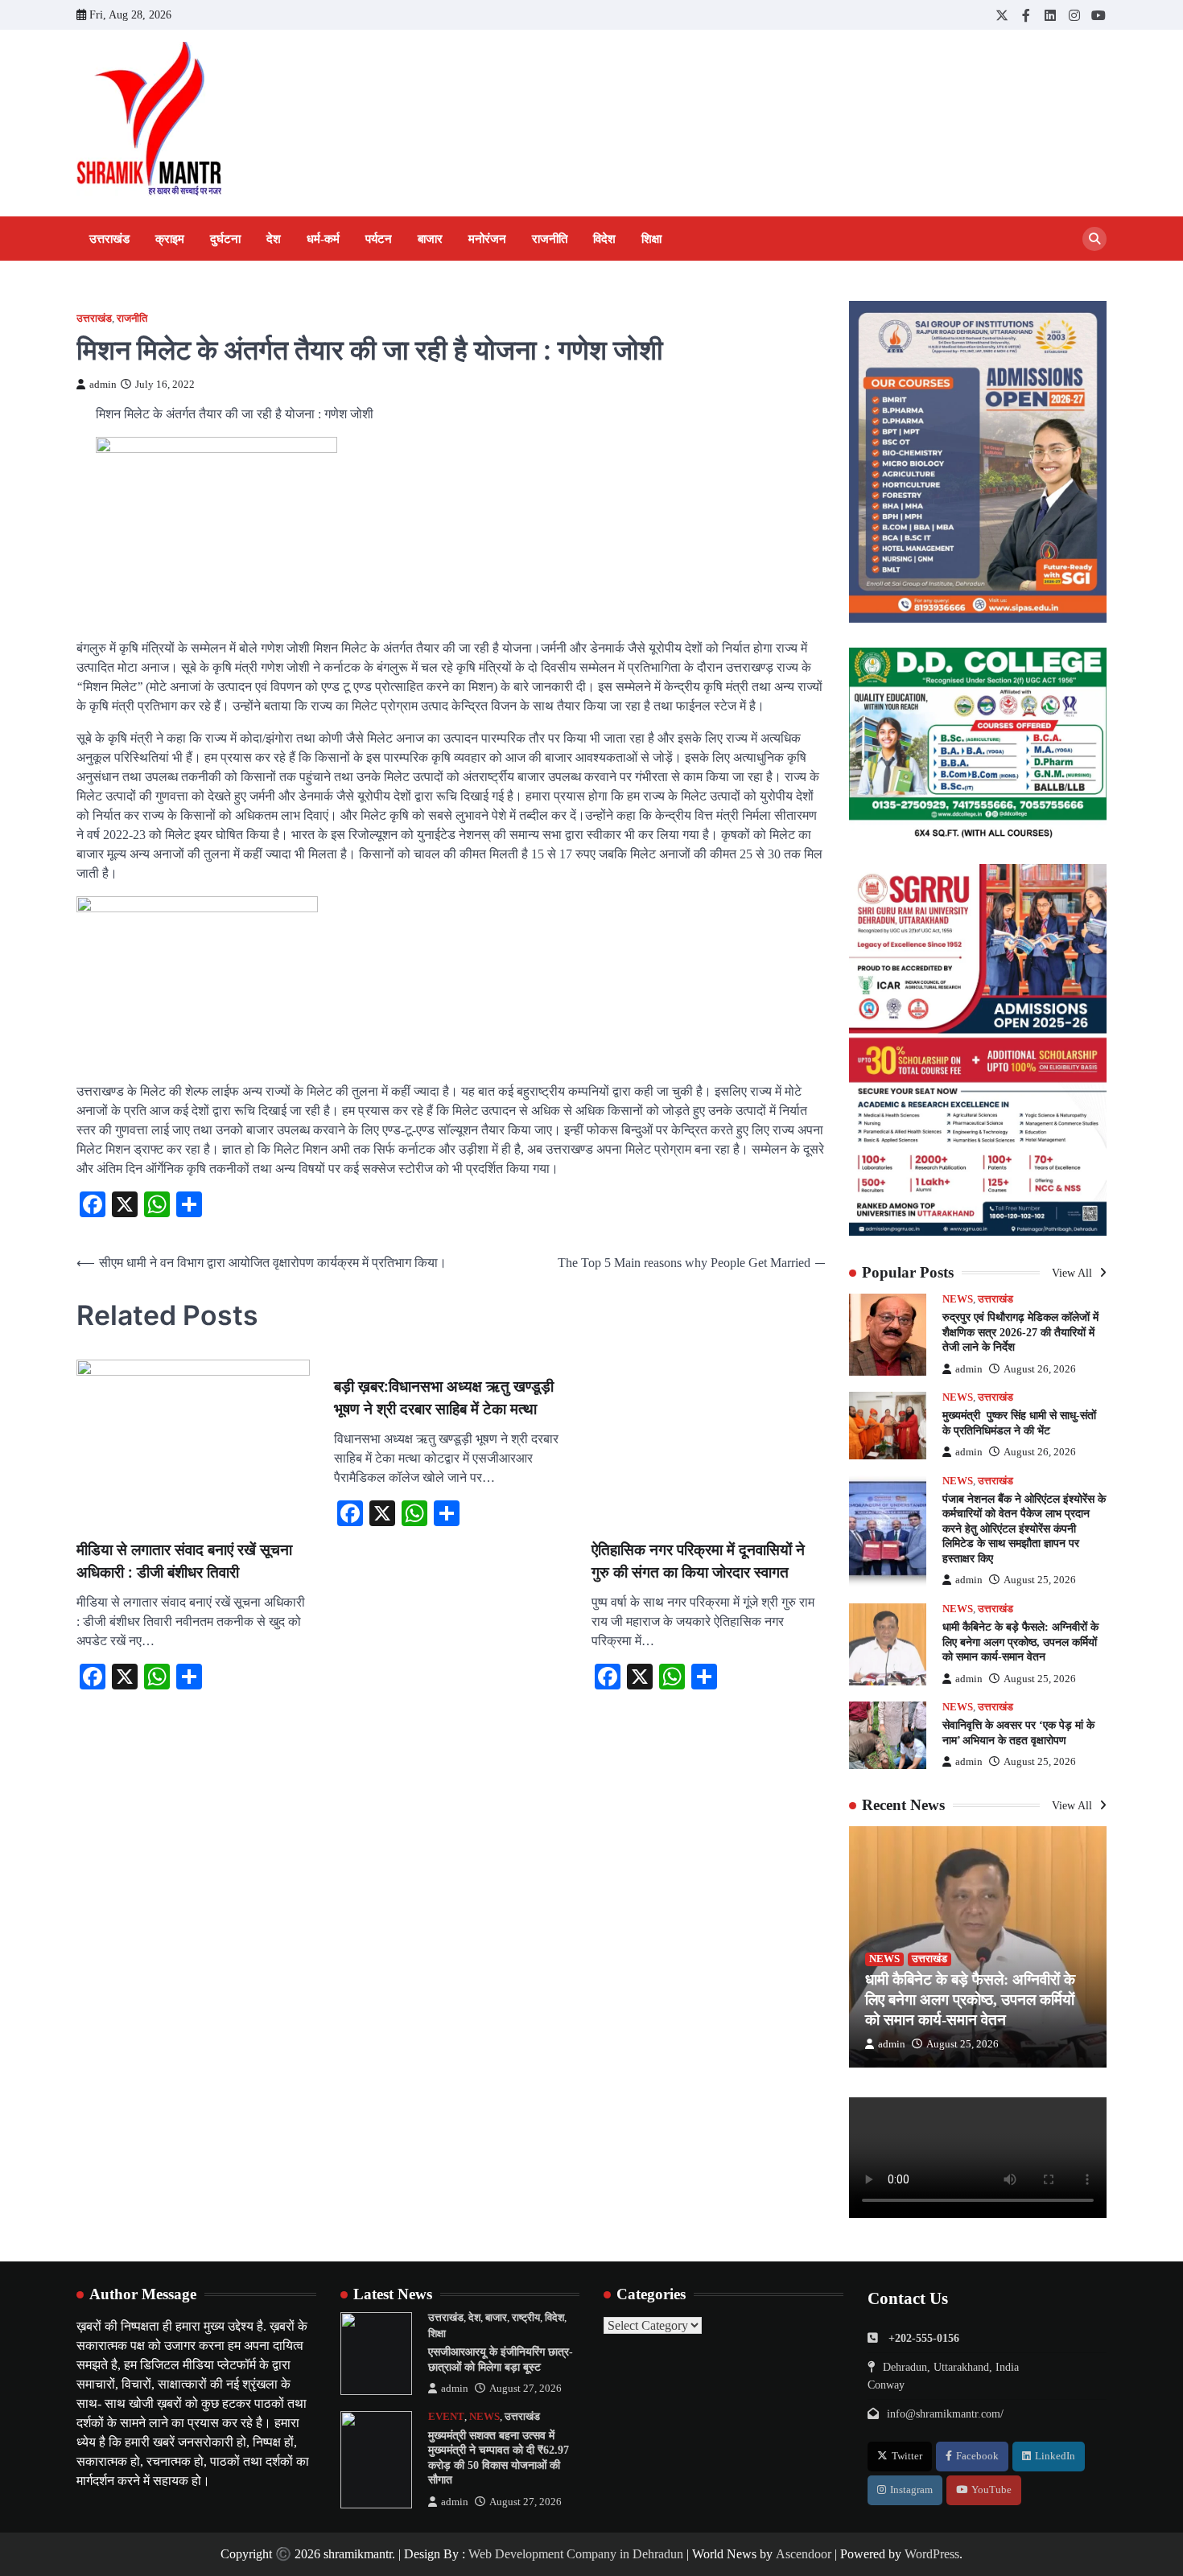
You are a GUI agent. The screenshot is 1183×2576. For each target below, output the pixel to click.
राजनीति (550, 239)
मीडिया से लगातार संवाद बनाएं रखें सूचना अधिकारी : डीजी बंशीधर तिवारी (184, 1562)
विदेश (604, 239)
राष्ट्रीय (526, 2318)
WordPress (932, 2554)
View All (1074, 1273)
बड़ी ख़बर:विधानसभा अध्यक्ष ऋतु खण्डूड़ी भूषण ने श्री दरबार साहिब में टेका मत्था (444, 1398)
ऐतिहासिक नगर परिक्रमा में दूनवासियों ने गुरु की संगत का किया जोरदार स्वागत (698, 1562)
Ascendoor (804, 2554)
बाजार (430, 239)
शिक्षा (651, 239)
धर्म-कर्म (323, 239)
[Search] (1094, 239)
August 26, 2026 (1040, 1369)
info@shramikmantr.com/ (945, 2413)
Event (446, 2417)
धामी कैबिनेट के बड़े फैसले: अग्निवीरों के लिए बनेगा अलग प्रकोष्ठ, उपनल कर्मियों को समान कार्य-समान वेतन (1020, 1642)
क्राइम (170, 239)
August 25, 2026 (1040, 1580)
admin (103, 385)
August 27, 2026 (526, 2389)
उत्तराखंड (109, 239)
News (958, 1299)
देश (274, 239)
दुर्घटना (225, 239)
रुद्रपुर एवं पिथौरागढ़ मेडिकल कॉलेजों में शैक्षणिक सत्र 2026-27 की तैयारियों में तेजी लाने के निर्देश (1020, 1332)
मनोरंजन (487, 239)
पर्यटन (379, 239)
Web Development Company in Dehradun (576, 2554)
